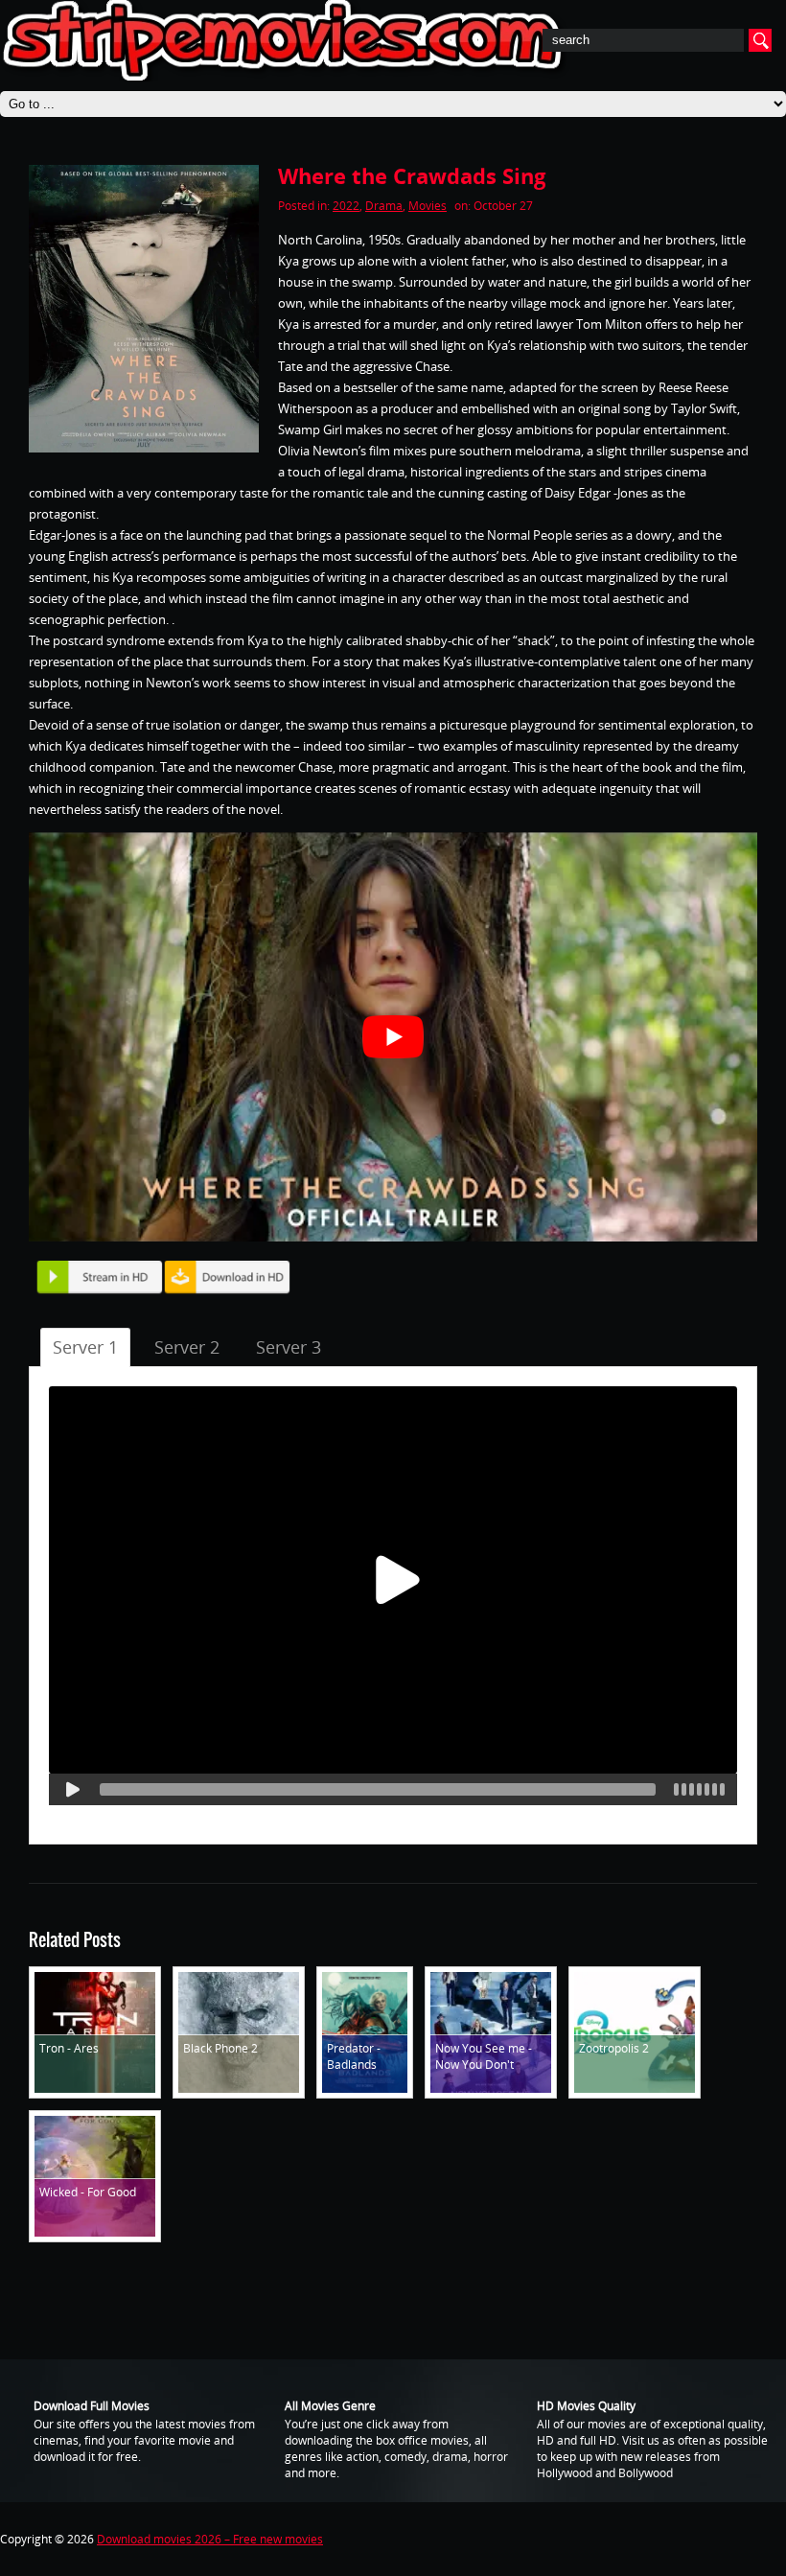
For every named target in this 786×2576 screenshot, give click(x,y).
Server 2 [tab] (187, 1347)
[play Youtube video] (393, 1037)
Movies (428, 206)
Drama (384, 206)
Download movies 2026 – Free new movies (210, 2539)
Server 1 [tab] (85, 1347)
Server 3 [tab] (289, 1347)
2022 (346, 206)
